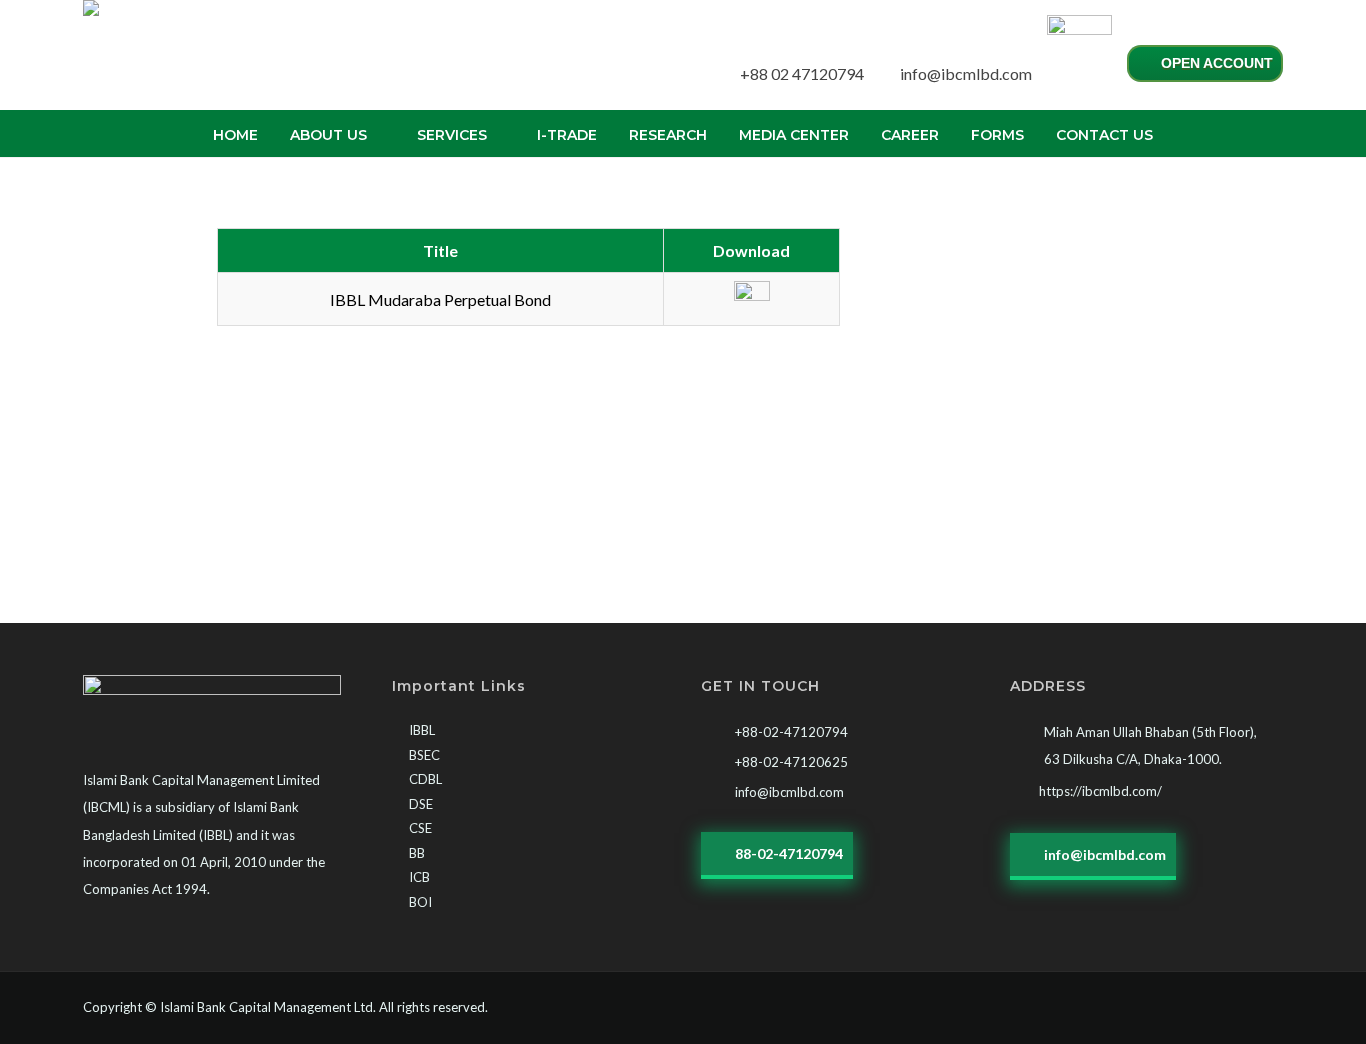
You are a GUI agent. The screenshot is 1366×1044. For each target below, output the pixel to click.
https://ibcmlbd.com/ (1100, 791)
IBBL (422, 730)
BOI (420, 902)
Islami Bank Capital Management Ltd (266, 1007)
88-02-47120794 (787, 853)
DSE (421, 804)
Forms (997, 135)
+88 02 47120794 (802, 73)
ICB (419, 877)
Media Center (794, 135)
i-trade (567, 135)
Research (668, 135)
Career (910, 135)
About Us (328, 135)
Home (235, 135)
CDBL (425, 779)
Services (452, 135)
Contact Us (1104, 135)
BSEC (424, 755)
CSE (420, 828)
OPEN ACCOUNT (1215, 63)
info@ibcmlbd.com (966, 73)
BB (417, 853)
